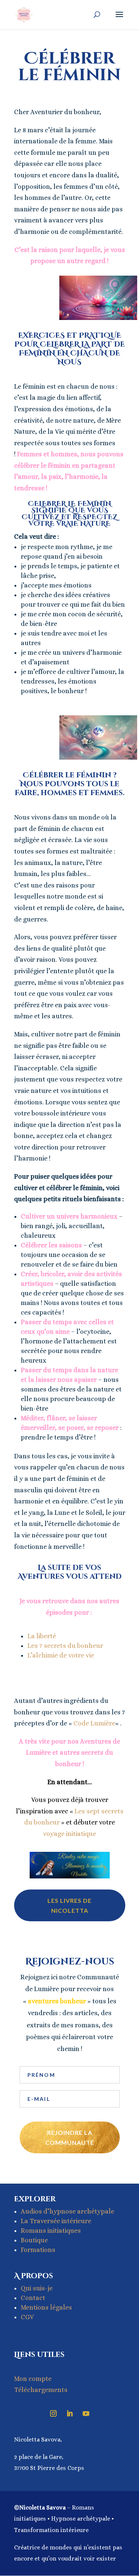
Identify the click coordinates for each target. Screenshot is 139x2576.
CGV (27, 2317)
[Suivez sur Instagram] (53, 2413)
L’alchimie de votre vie (61, 1655)
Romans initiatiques (51, 2231)
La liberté (42, 1636)
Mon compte (33, 2379)
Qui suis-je (37, 2288)
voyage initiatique (69, 1834)
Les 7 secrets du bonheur (65, 1646)
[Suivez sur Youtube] (86, 2413)
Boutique (34, 2240)
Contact (33, 2298)
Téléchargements (41, 2390)
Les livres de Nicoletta (69, 1905)
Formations (38, 2250)
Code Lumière (94, 1723)
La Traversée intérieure (56, 2221)
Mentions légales (46, 2307)
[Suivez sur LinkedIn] (70, 2413)
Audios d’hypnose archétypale (67, 2211)
